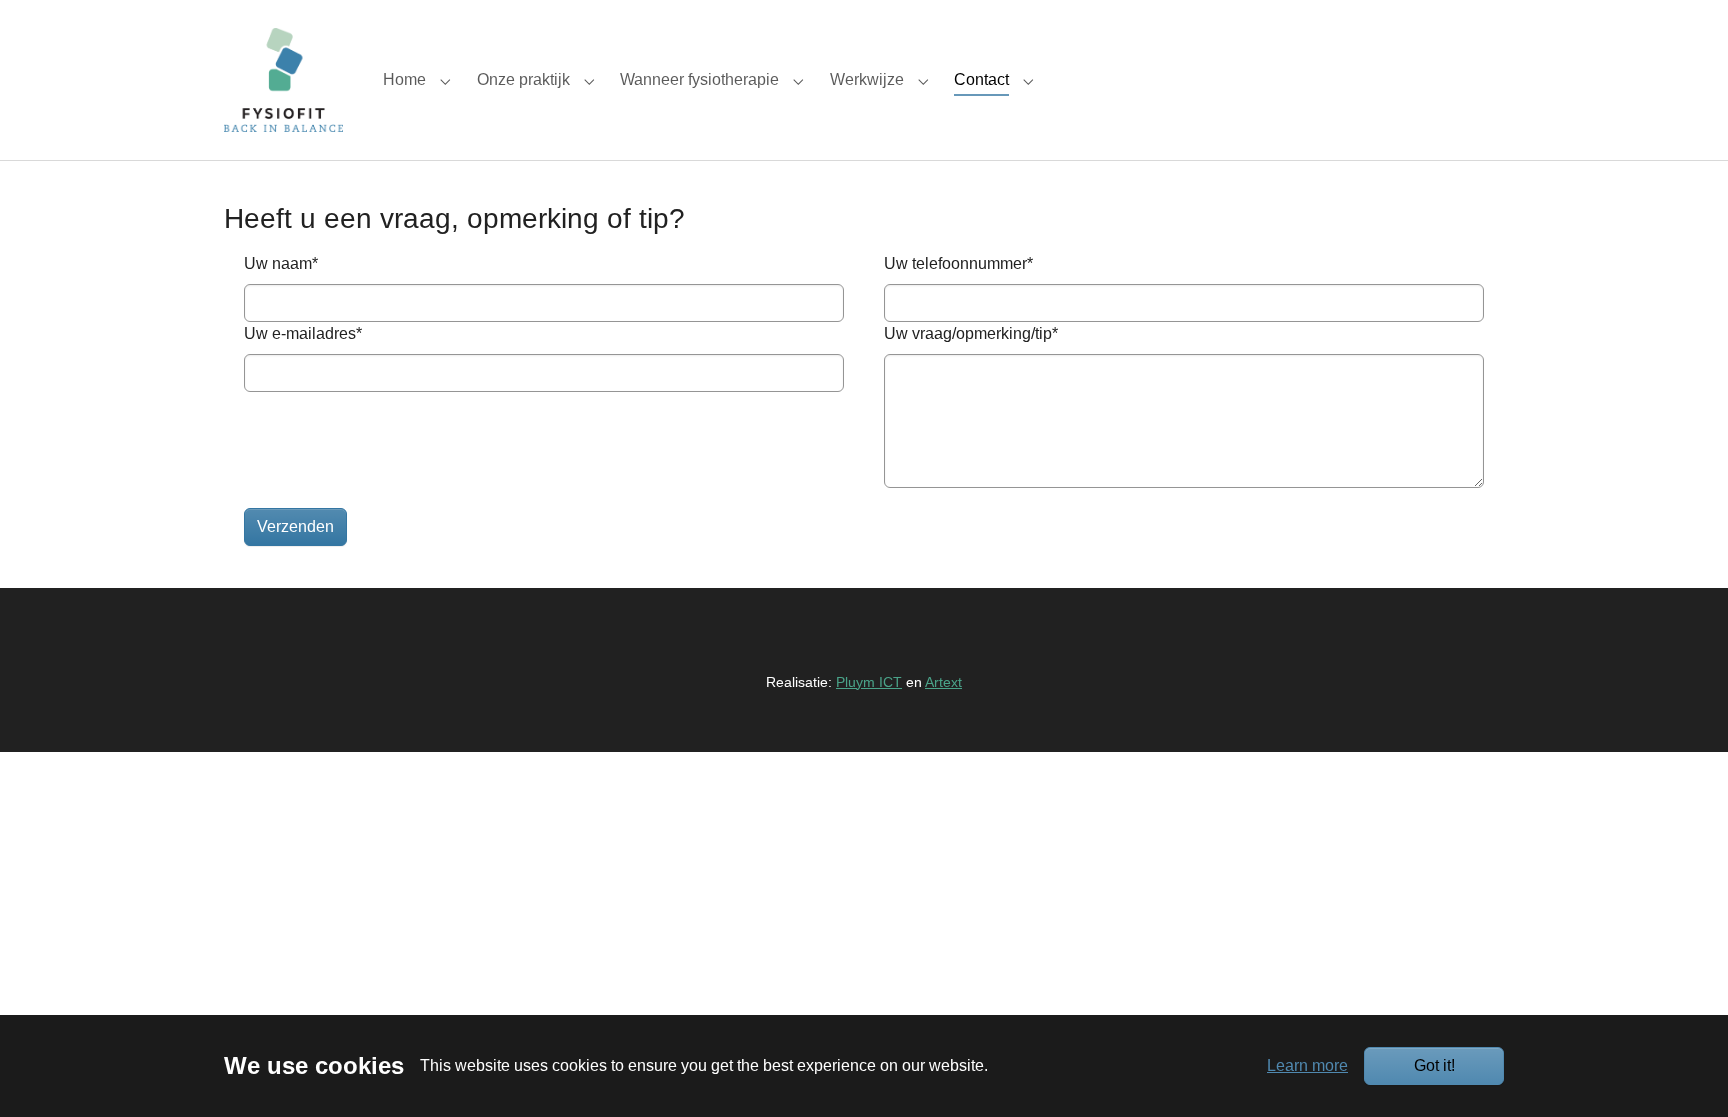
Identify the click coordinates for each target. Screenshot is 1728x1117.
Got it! (1434, 1065)
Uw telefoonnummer (958, 263)
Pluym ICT (869, 682)
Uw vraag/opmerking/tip (971, 333)
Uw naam (281, 263)
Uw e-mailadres (303, 333)
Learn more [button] (1307, 1065)
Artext (943, 682)
